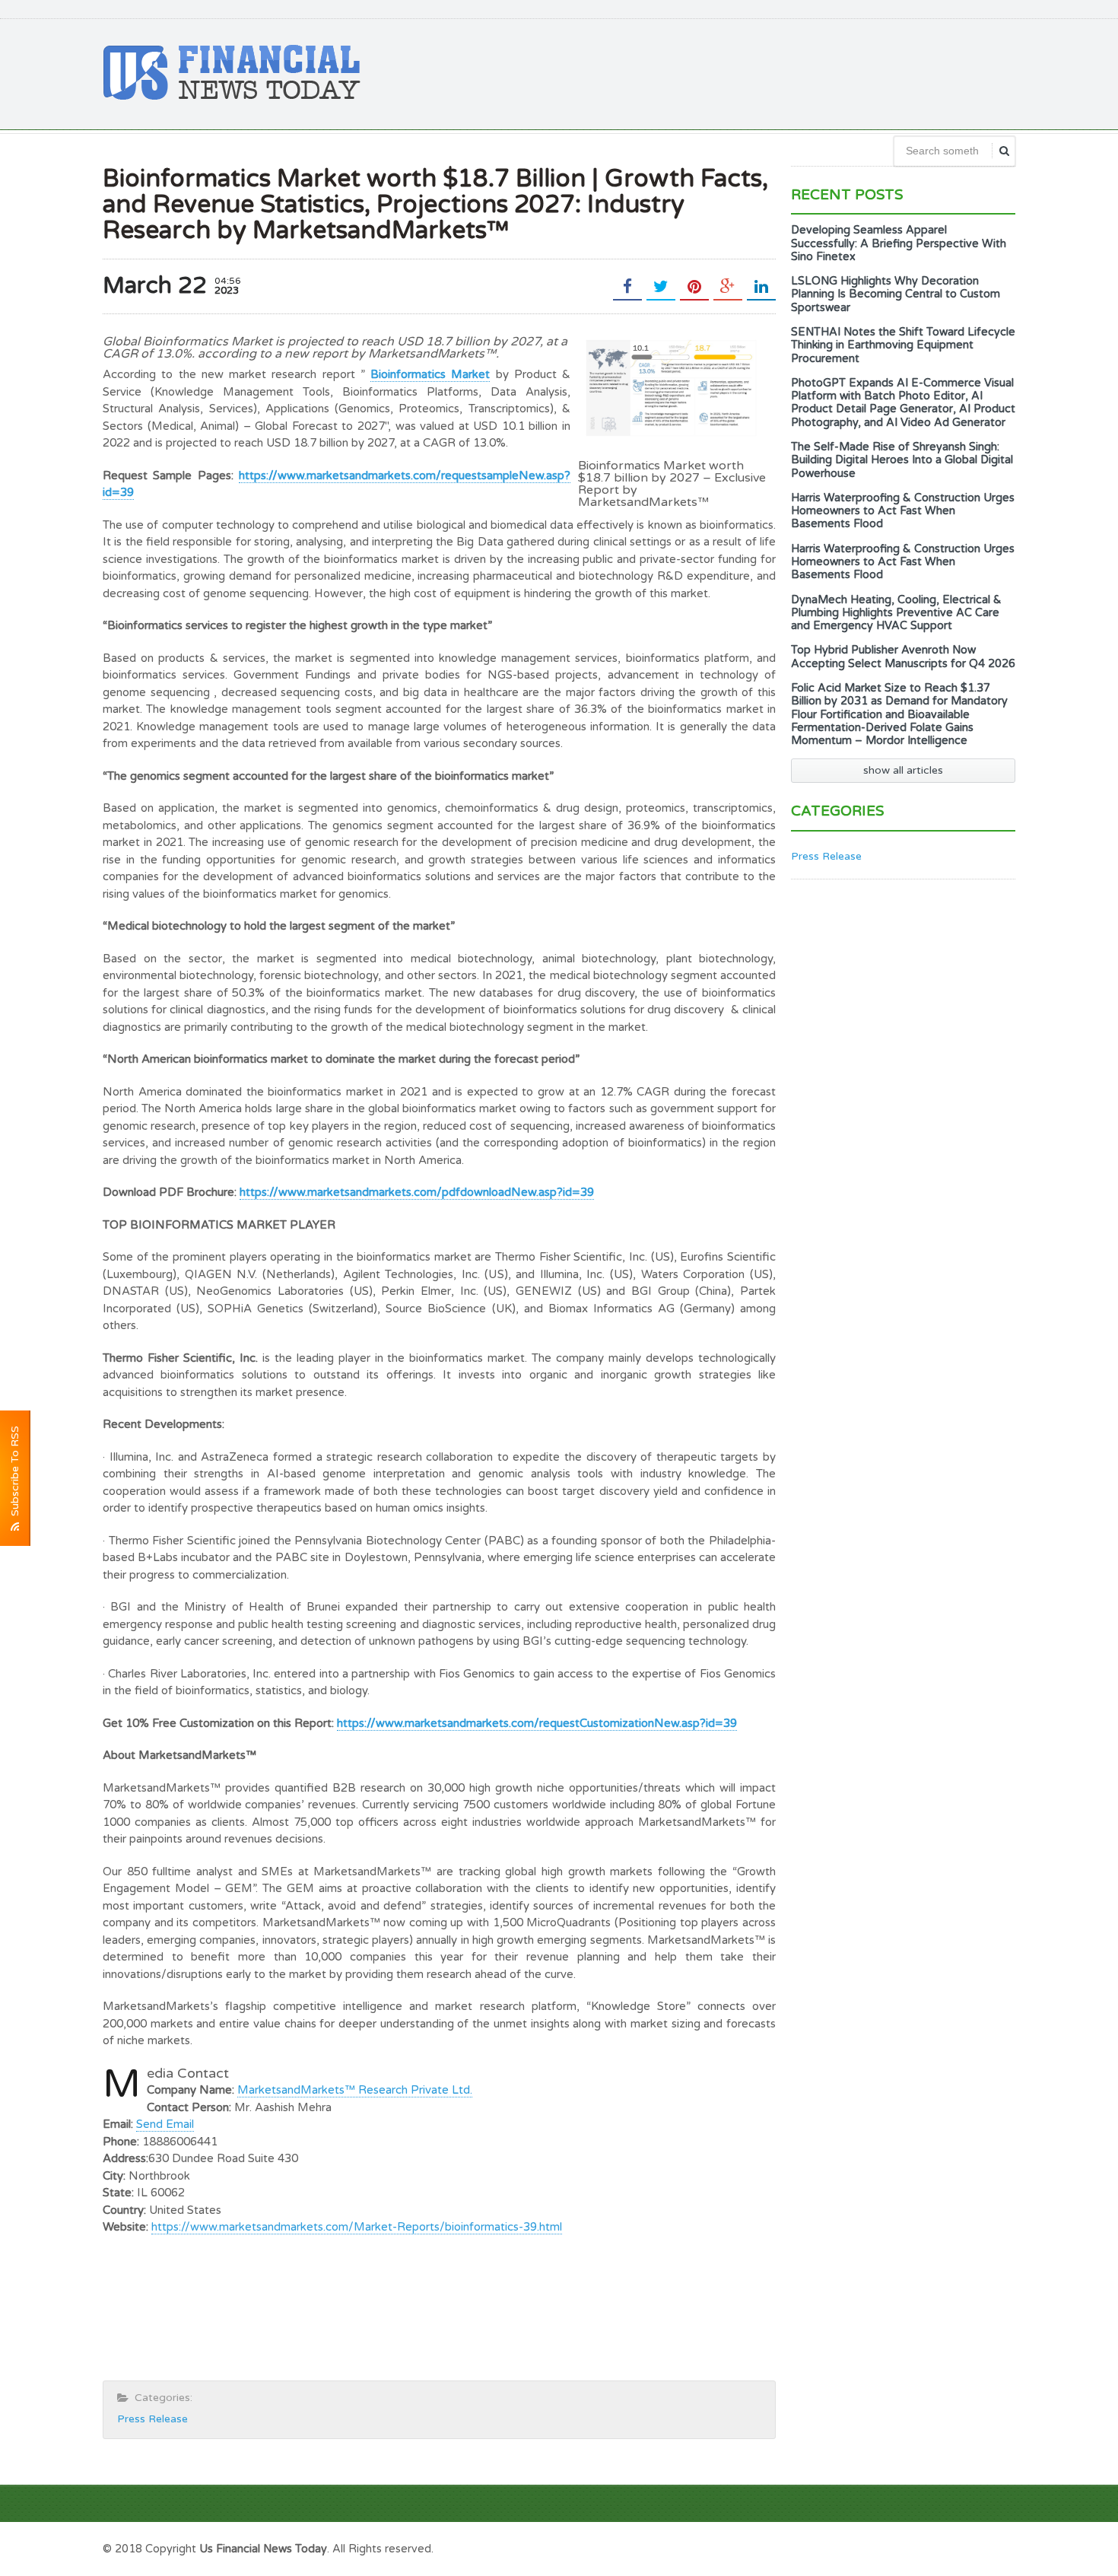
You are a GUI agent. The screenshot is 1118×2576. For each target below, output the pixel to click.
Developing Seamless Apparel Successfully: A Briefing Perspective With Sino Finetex (899, 243)
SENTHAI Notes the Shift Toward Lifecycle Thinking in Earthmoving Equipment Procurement (903, 345)
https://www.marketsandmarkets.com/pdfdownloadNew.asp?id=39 (417, 1192)
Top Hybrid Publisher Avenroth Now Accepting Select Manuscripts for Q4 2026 (903, 657)
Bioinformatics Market (430, 374)
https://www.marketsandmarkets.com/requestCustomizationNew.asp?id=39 (537, 1723)
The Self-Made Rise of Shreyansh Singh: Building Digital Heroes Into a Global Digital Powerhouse (902, 460)
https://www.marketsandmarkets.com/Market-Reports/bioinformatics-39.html (357, 2227)
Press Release (152, 2419)
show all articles (903, 770)
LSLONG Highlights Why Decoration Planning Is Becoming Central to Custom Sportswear (896, 294)
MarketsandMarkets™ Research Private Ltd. (355, 2090)
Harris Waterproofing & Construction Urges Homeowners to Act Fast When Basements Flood (903, 511)
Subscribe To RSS (15, 1474)
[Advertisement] (738, 72)
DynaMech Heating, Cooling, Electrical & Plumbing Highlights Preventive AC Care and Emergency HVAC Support (896, 613)
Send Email (165, 2124)
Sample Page (977, 2547)
